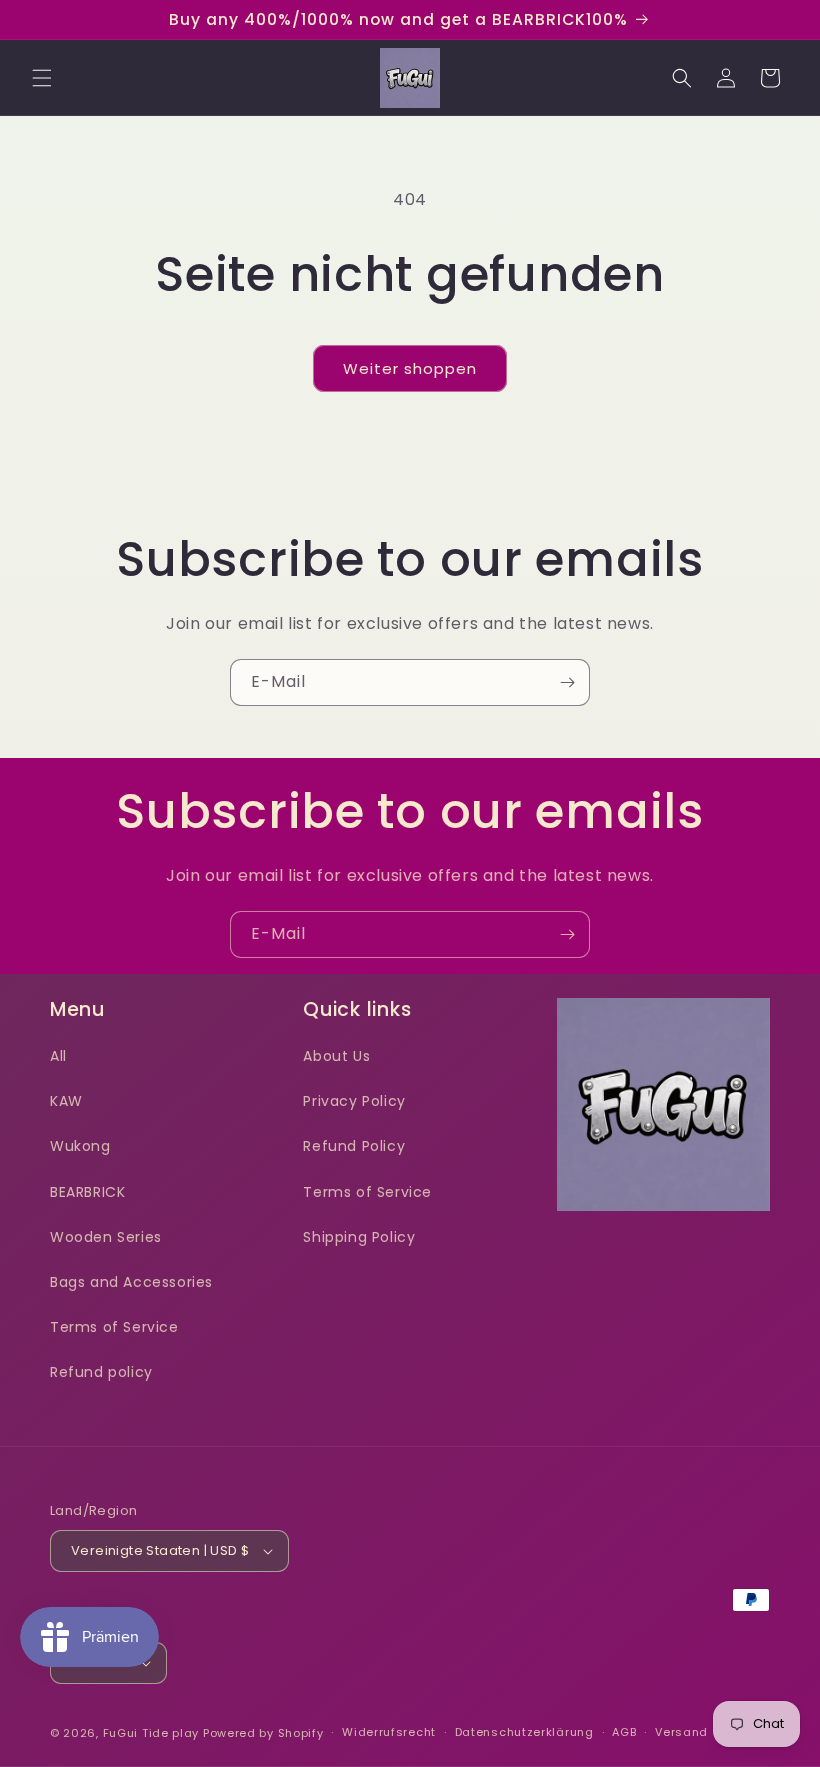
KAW (66, 1101)
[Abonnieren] (567, 682)
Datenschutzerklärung (524, 1732)
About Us (336, 1056)
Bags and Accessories (131, 1282)
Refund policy (101, 1372)
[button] (42, 78)
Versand (681, 1732)
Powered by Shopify (263, 1733)
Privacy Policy (354, 1101)
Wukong (80, 1146)
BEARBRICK (87, 1192)
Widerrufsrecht (389, 1732)
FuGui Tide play (151, 1733)
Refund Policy (354, 1146)
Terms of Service (114, 1327)
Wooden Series (106, 1237)
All (58, 1056)
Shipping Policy (359, 1237)
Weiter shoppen (410, 368)
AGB (624, 1732)
